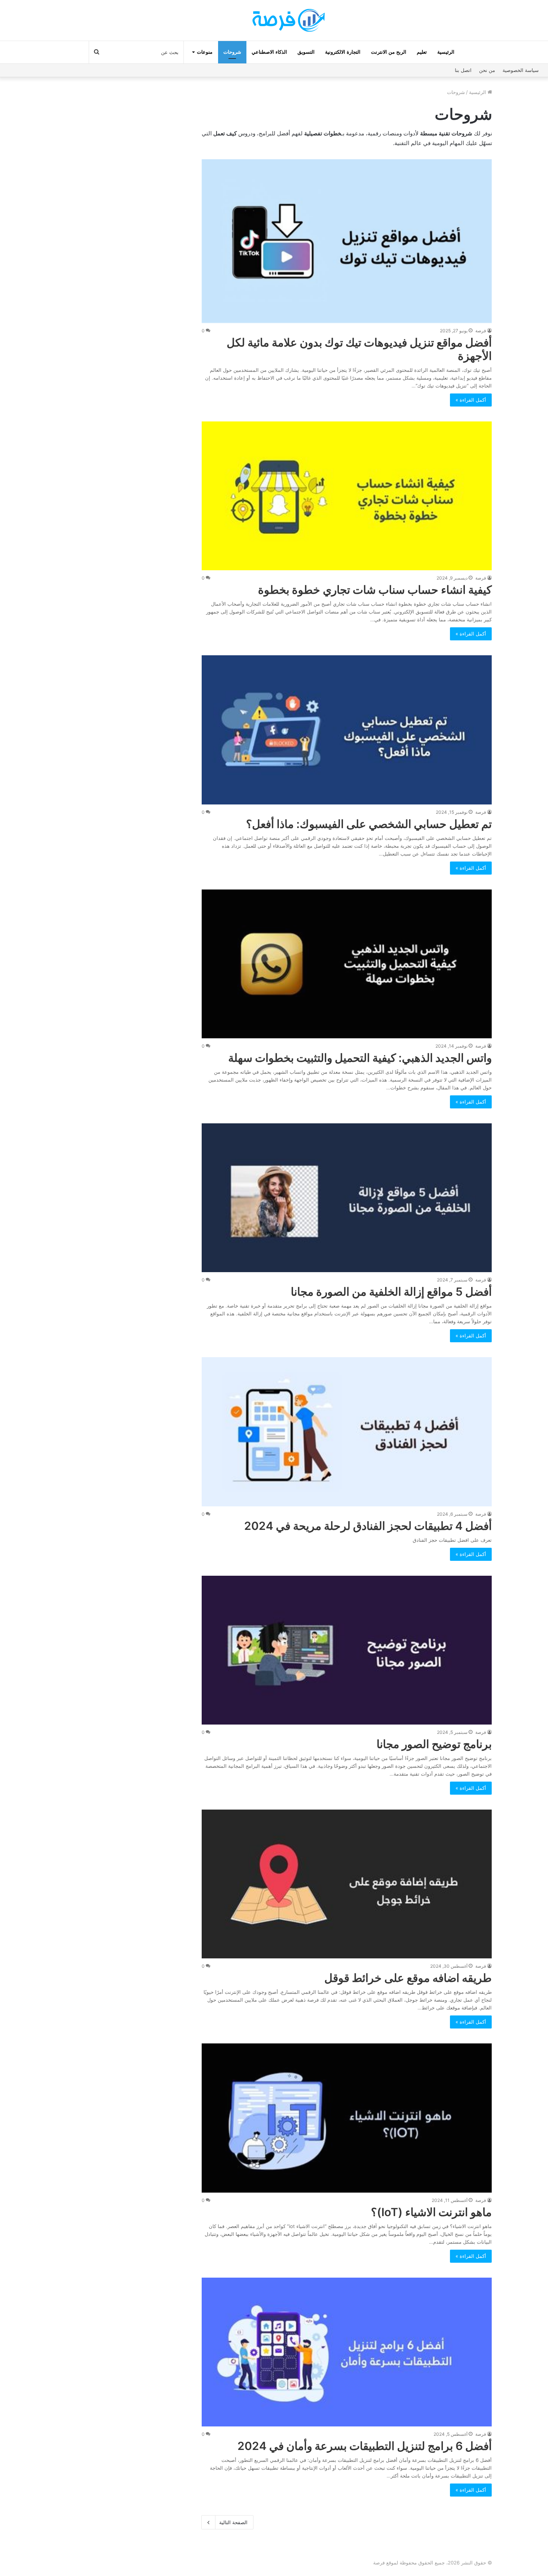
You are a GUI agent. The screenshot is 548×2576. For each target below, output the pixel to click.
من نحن (487, 70)
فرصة (481, 331)
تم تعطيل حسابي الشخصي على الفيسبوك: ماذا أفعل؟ (369, 824)
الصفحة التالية (233, 2522)
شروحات (232, 52)
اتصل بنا (463, 70)
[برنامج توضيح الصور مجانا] (347, 1650)
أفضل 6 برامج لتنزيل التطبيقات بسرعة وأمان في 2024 (365, 2446)
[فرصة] (274, 20)
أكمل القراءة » (471, 400)
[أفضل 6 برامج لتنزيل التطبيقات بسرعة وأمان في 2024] (347, 2352)
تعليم (422, 52)
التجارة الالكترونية (343, 52)
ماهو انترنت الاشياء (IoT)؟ (431, 2212)
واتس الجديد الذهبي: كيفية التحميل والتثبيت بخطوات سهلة (360, 1058)
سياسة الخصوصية (521, 70)
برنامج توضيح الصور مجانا (434, 1744)
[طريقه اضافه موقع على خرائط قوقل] (347, 1884)
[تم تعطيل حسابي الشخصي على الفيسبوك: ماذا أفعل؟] (347, 730)
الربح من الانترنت (389, 52)
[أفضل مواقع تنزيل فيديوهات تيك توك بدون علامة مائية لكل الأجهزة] (347, 241)
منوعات (205, 52)
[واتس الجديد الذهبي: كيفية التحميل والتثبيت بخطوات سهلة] (347, 964)
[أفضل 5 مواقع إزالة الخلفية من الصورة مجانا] (347, 1198)
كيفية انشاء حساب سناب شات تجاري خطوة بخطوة (375, 590)
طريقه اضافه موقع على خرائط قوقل (408, 1978)
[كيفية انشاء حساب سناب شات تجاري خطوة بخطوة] (347, 496)
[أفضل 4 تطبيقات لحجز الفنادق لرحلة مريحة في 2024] (347, 1432)
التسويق (306, 52)
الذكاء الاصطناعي (269, 52)
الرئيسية (446, 52)
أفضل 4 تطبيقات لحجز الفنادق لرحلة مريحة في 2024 (368, 1526)
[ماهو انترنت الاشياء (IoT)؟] (347, 2118)
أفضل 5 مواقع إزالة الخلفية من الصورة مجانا (391, 1292)
